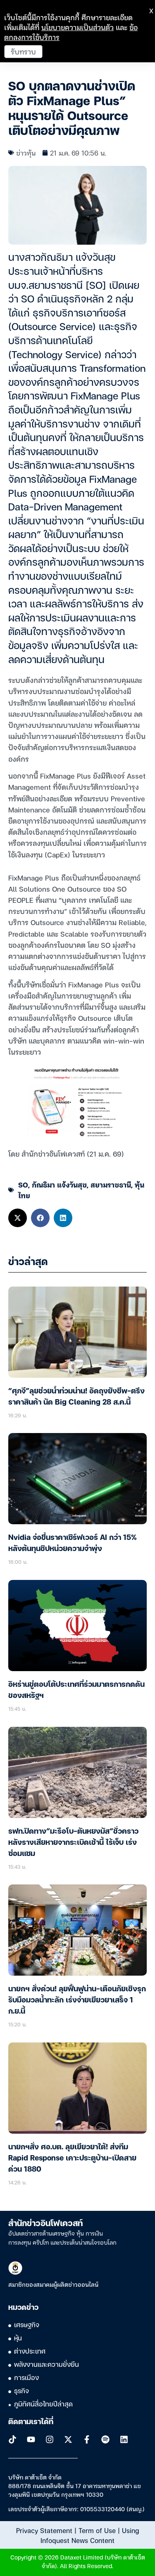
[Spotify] (105, 2439)
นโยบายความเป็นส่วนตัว (77, 27)
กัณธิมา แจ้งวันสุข (59, 1184)
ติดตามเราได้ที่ (31, 2422)
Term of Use (97, 2530)
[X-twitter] (68, 2439)
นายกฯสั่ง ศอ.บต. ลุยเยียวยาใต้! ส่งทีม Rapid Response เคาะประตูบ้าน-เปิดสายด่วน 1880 (72, 2158)
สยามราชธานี (111, 1184)
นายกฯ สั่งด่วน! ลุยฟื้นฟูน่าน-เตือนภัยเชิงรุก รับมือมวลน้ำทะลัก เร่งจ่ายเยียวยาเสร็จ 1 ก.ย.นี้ (77, 2000)
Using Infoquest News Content (90, 2535)
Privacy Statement (44, 2530)
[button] (18, 1218)
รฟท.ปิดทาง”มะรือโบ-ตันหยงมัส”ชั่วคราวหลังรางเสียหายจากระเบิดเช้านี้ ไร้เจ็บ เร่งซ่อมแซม (73, 1843)
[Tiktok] (12, 2439)
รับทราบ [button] (23, 51)
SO (23, 1184)
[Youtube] (31, 2439)
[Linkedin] (124, 2439)
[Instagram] (50, 2439)
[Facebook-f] (87, 2439)
